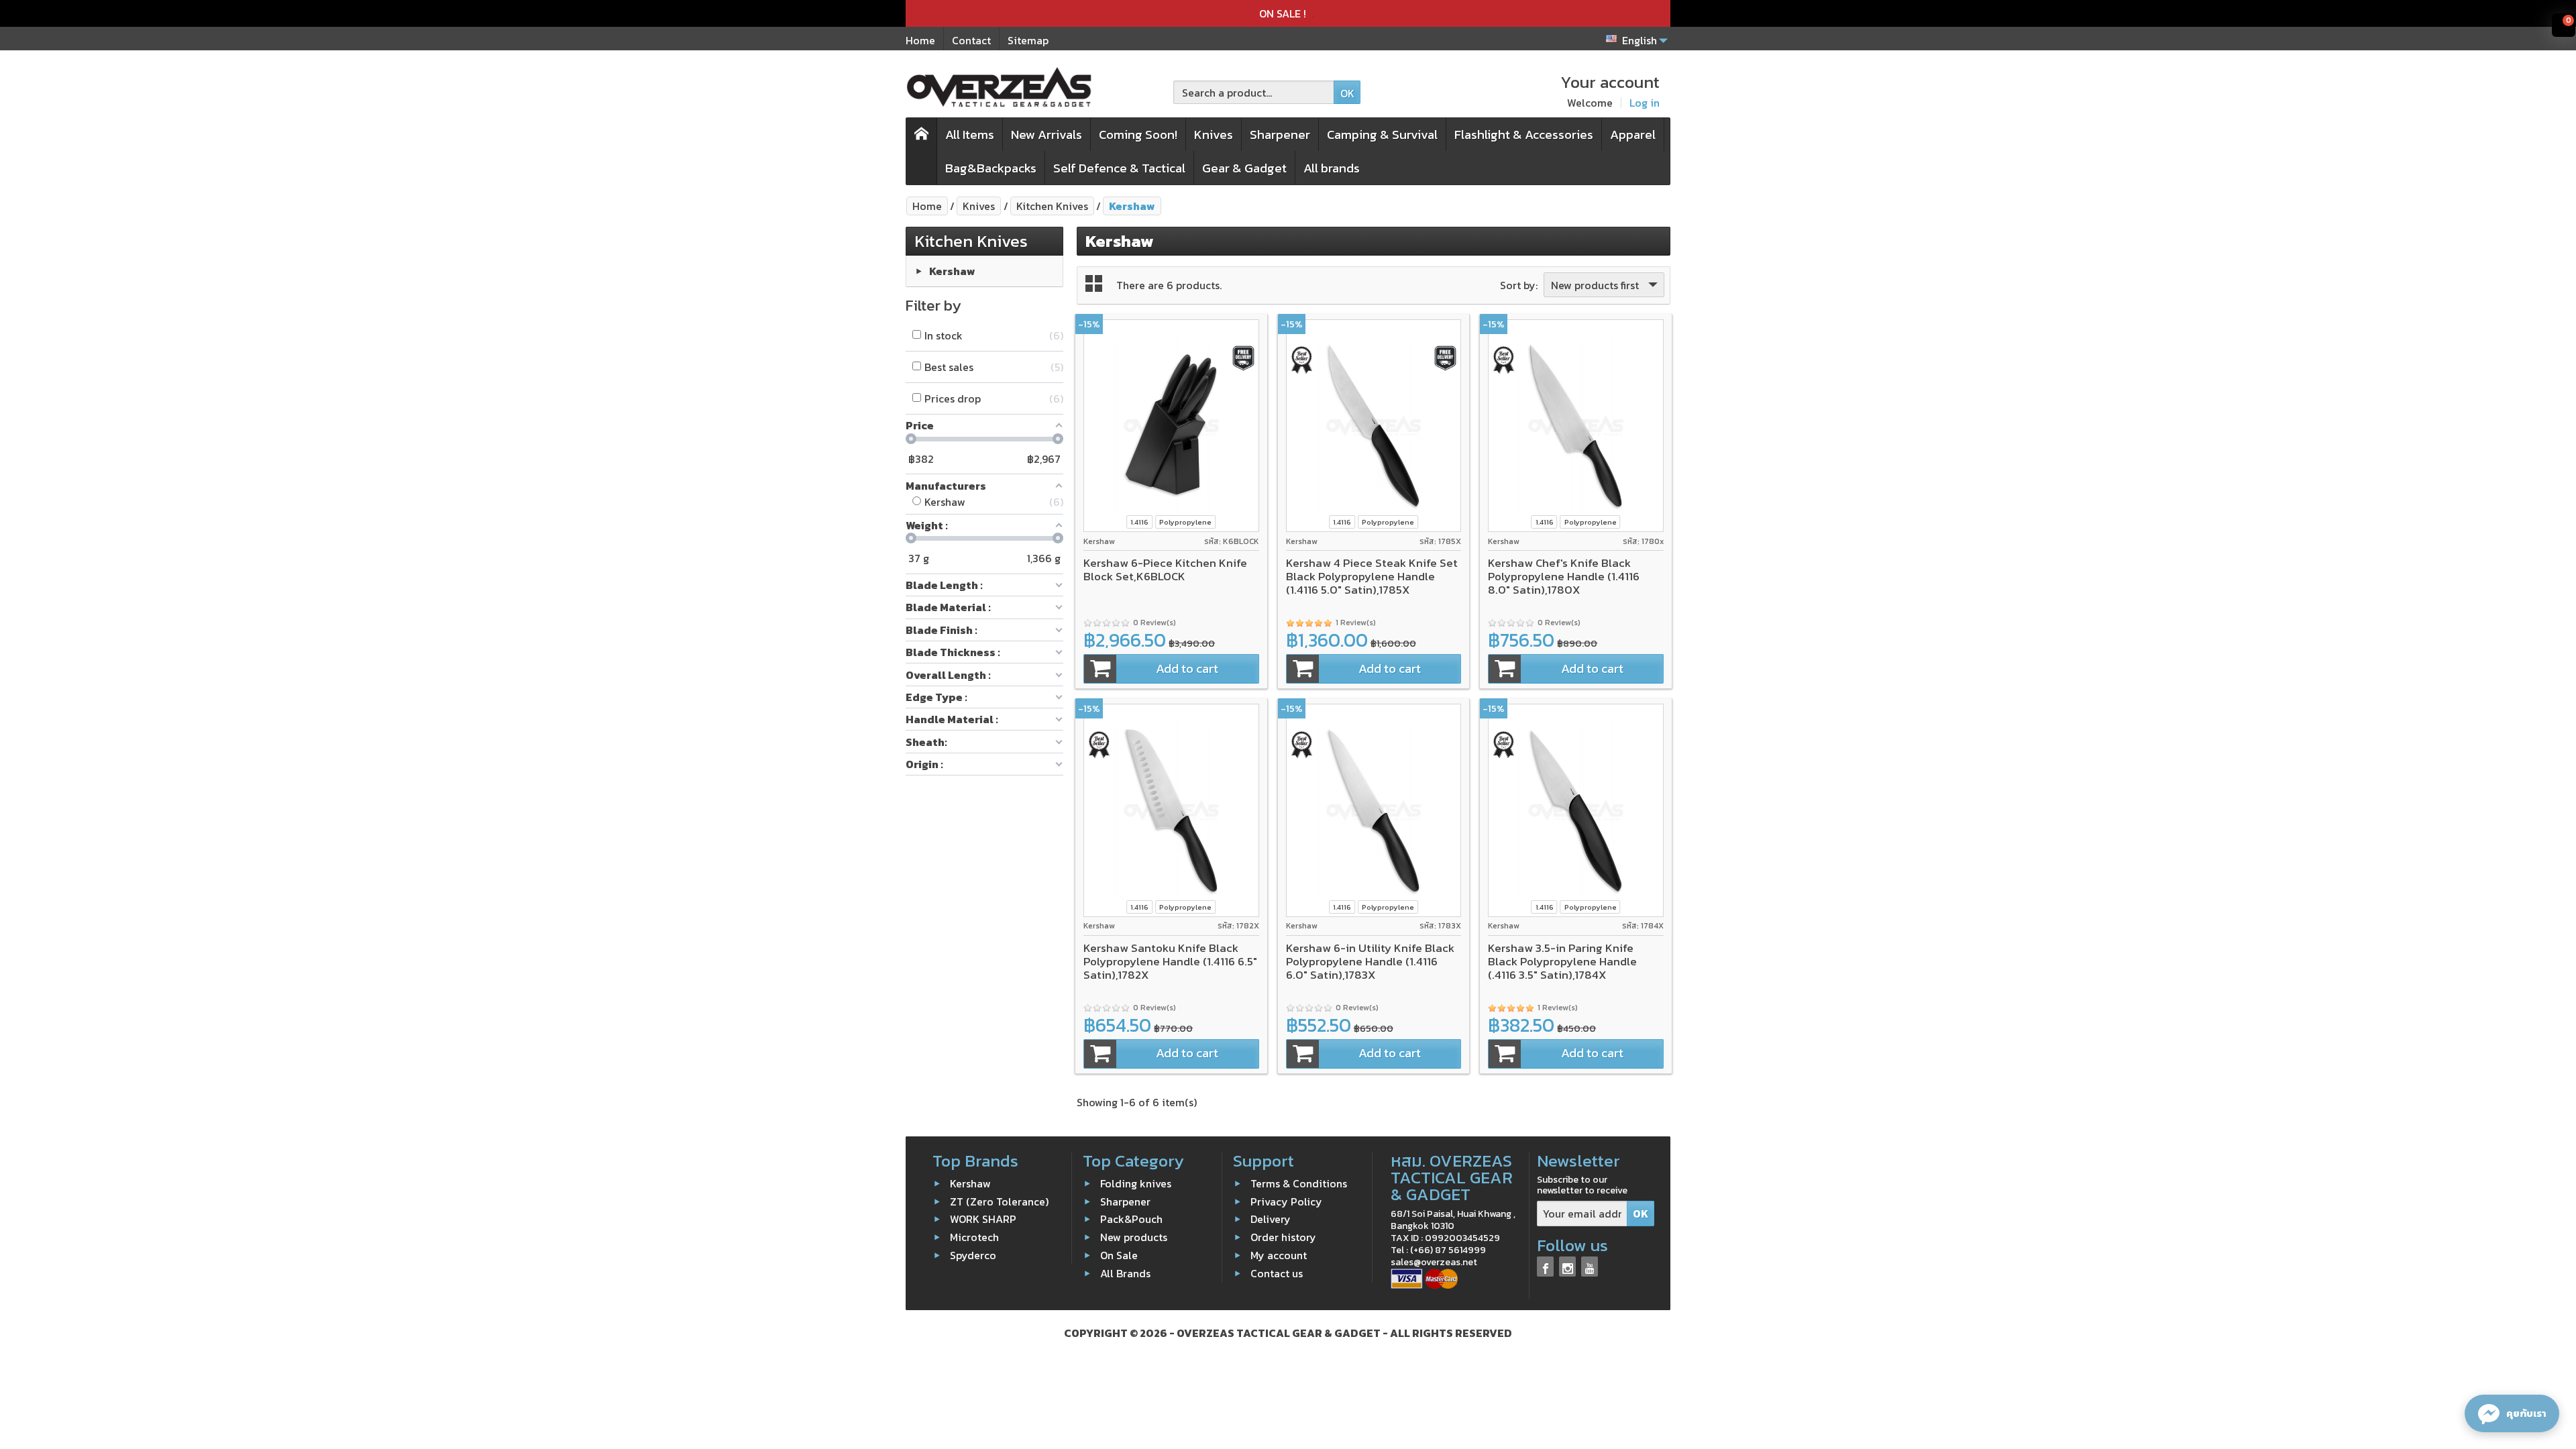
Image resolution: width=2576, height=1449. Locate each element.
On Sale (1119, 1255)
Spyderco (973, 1255)
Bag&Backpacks (991, 168)
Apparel (1633, 135)
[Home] (922, 151)
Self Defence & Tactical (1119, 168)
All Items (970, 135)
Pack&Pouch (1131, 1219)
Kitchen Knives (971, 241)
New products (1134, 1237)
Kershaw (952, 271)
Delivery (1271, 1219)
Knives (1214, 135)
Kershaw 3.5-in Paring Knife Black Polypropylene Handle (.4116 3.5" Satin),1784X (1562, 961)
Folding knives (1136, 1183)
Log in (1645, 103)
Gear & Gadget (1244, 168)
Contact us (1277, 1273)
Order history (1283, 1237)
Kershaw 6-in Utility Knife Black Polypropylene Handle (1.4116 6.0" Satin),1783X (1370, 961)
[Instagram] (1567, 1266)
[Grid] (1094, 283)
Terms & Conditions (1299, 1183)
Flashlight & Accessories (1524, 135)
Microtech (974, 1237)
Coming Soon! (1138, 135)
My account (1279, 1255)
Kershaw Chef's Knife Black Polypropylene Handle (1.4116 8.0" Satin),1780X (1564, 576)
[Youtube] (1590, 1266)
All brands (1332, 168)
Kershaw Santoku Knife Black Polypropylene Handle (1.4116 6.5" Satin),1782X (1170, 961)
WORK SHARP (983, 1219)
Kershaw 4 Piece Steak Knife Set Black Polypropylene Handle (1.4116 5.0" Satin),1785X (1372, 576)
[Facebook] (1545, 1266)
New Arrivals (1046, 135)
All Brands (1125, 1273)
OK (1347, 93)
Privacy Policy (1286, 1201)
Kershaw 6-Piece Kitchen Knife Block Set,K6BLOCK (1165, 570)
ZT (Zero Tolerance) (999, 1201)
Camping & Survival (1382, 135)
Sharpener (1280, 135)
